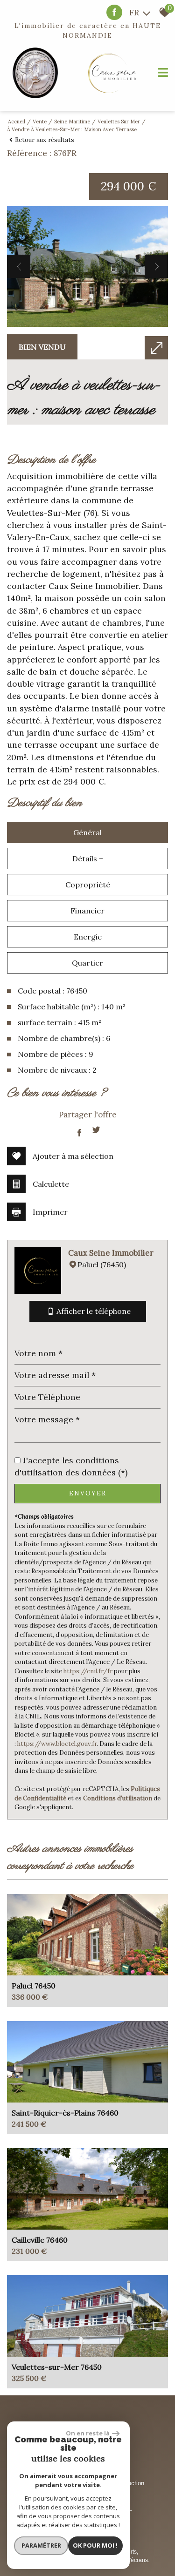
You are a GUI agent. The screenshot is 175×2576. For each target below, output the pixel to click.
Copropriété (88, 885)
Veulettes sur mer (119, 122)
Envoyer (88, 1493)
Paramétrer (41, 2545)
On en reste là (88, 2433)
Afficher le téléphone (94, 1311)
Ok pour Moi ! (95, 2545)
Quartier (87, 963)
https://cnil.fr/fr (88, 1671)
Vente (40, 122)
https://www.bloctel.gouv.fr (57, 1744)
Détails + (88, 859)
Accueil (17, 122)
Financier (87, 911)
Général (87, 832)
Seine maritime (72, 122)
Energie (88, 937)
